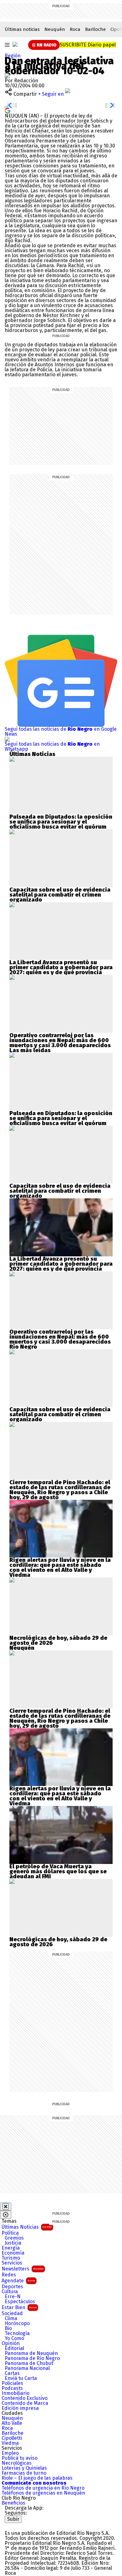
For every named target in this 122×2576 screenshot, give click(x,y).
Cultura (10, 2292)
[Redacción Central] (7, 76)
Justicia (13, 2243)
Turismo (11, 2258)
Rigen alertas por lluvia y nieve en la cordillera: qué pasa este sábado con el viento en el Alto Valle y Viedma (60, 1567)
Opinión (11, 2343)
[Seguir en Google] (8, 110)
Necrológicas (17, 2463)
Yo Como (14, 2338)
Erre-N (13, 2297)
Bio (8, 2328)
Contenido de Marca (25, 2403)
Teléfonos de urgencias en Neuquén (43, 2493)
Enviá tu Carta (21, 2378)
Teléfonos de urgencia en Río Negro (43, 2488)
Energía (11, 2248)
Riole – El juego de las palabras (37, 2478)
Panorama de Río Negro (32, 2358)
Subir (13, 2519)
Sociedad (12, 2314)
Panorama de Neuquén (31, 2353)
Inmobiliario (15, 2393)
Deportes (12, 2287)
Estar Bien (19, 2307)
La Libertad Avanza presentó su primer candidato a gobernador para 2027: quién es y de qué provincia (61, 967)
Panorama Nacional (27, 2368)
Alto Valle (12, 2423)
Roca (75, 29)
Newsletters (23, 2269)
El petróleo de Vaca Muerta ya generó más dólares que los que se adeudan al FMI (58, 1871)
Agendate (18, 2281)
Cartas (12, 2373)
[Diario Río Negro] (15, 44)
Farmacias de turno (24, 2473)
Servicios (12, 2263)
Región (13, 56)
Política (10, 2233)
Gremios (14, 2238)
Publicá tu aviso (20, 2458)
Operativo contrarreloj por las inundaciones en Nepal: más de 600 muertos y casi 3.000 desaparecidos (60, 1040)
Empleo (10, 2453)
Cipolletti (12, 2438)
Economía (13, 2253)
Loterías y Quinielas (24, 2468)
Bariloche (95, 29)
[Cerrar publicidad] (6, 2207)
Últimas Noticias (27, 2227)
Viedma (10, 2443)
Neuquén (55, 29)
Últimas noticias (22, 29)
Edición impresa (20, 2408)
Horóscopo (17, 2323)
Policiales (12, 2383)
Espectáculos (20, 2302)
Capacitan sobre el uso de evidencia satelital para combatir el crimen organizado (60, 895)
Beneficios (13, 2503)
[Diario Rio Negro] (30, 2525)
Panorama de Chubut (29, 2363)
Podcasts (12, 2388)
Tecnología (17, 2333)
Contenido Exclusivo (25, 2398)
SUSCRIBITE (88, 45)
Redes (9, 2275)
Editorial (14, 2348)
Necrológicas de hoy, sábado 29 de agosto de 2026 (58, 1640)
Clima (11, 2318)
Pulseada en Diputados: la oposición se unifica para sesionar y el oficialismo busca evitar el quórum (61, 822)
